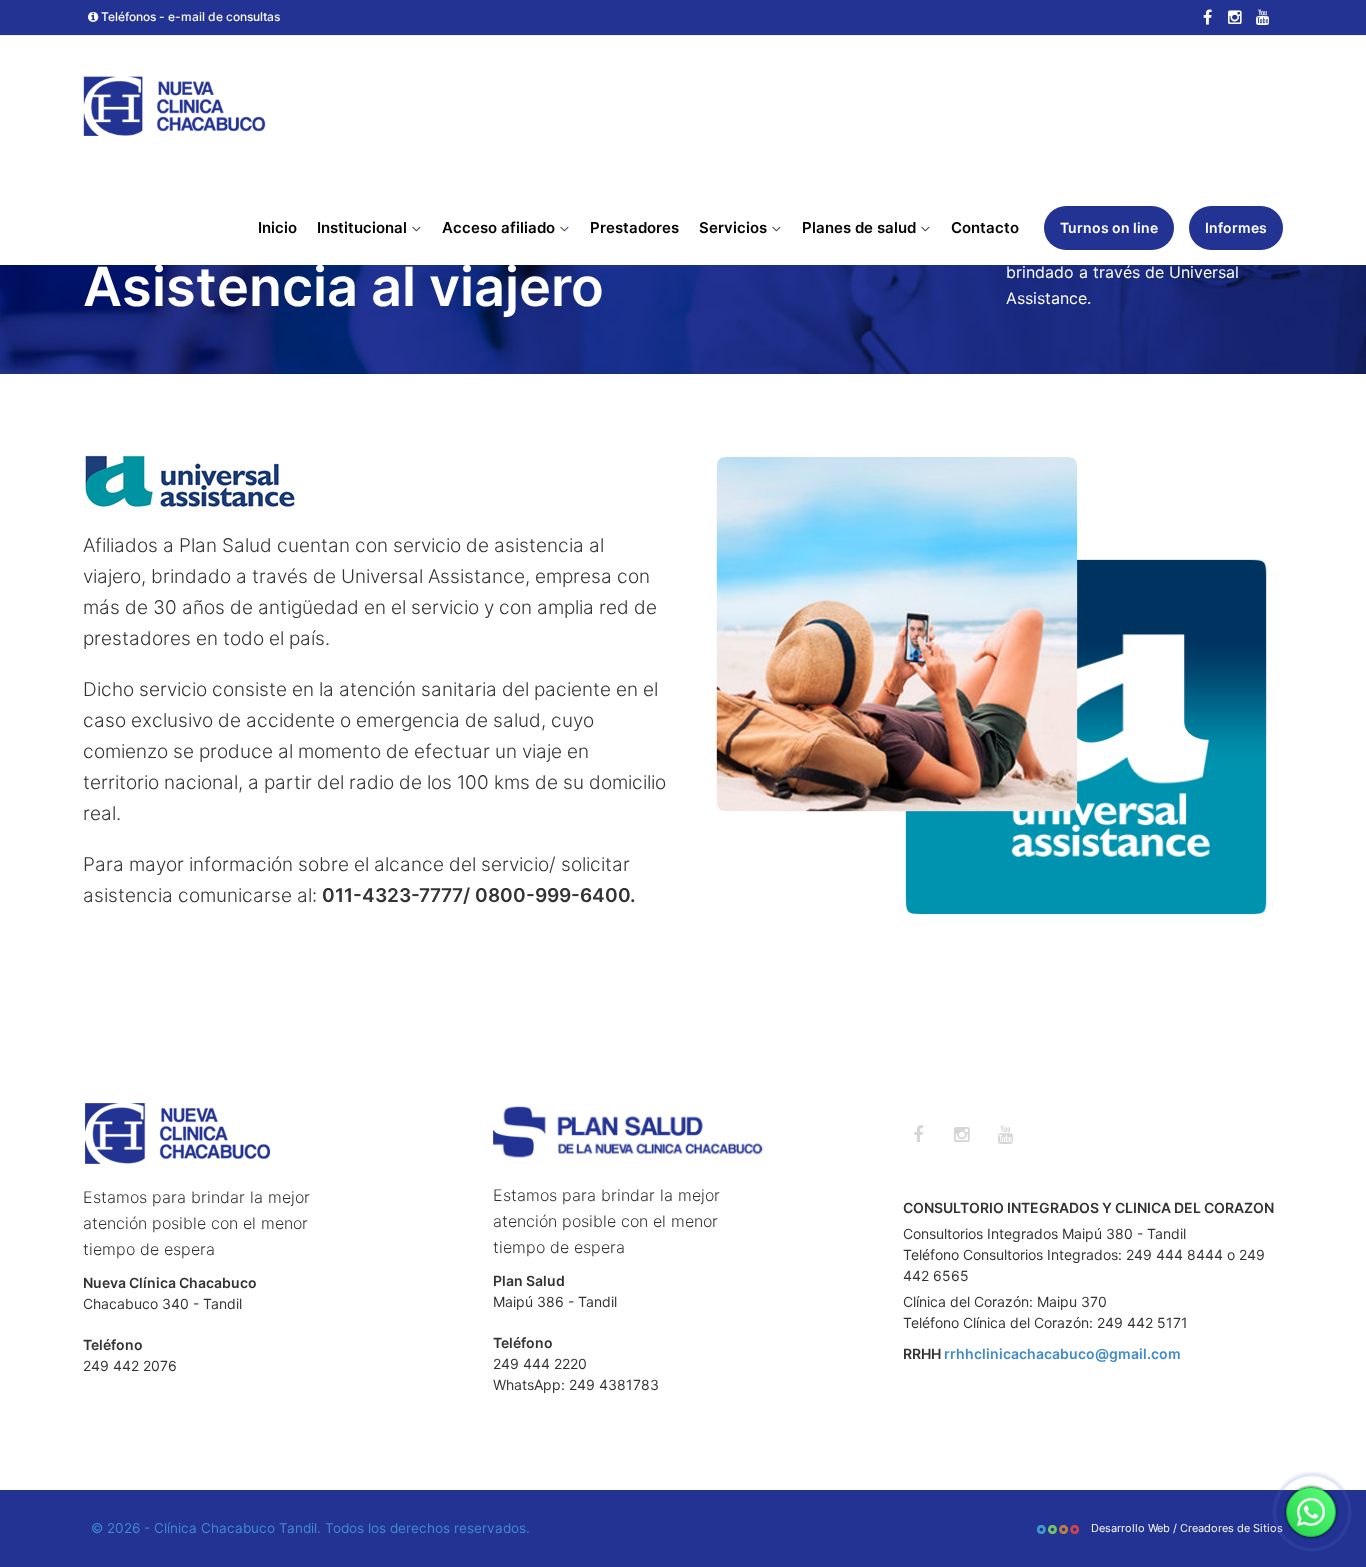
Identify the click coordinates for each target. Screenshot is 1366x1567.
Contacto (985, 227)
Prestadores (634, 227)
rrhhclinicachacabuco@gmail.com (1062, 1353)
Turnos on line (1109, 227)
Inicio (277, 227)
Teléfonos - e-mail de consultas (189, 16)
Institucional (364, 227)
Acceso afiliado (500, 227)
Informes (1236, 227)
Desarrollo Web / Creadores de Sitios (1185, 1528)
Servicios (735, 227)
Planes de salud (861, 227)
